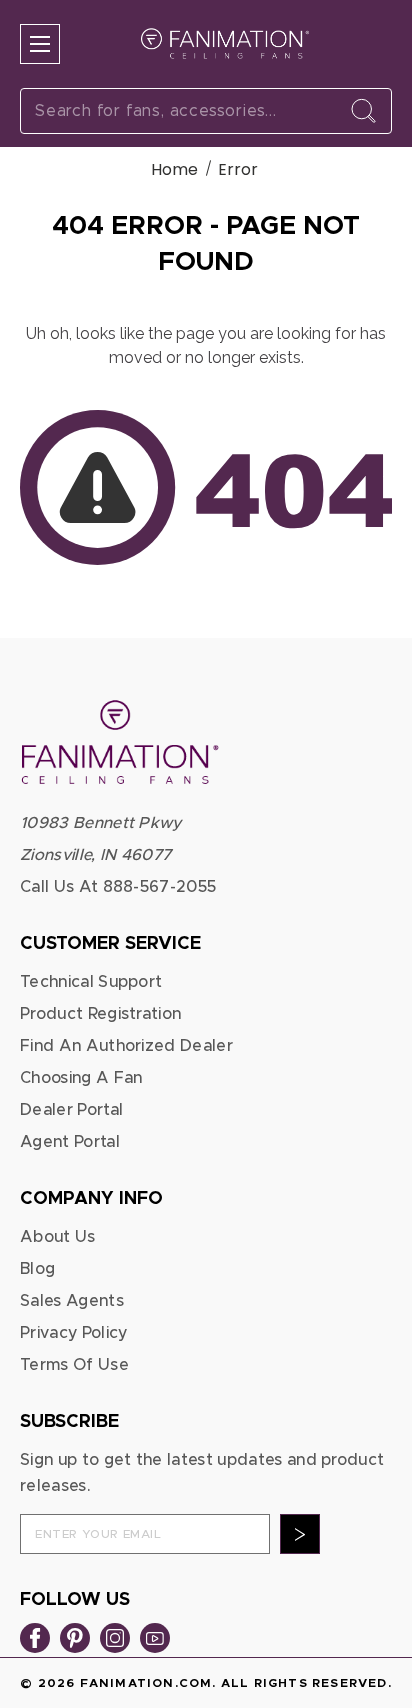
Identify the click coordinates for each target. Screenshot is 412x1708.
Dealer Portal (71, 1110)
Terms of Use (74, 1365)
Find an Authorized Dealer (126, 1046)
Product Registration (100, 1014)
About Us (58, 1237)
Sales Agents (72, 1301)
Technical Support (91, 982)
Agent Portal (70, 1142)
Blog (37, 1269)
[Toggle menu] (40, 44)
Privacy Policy (73, 1333)
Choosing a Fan (81, 1078)
